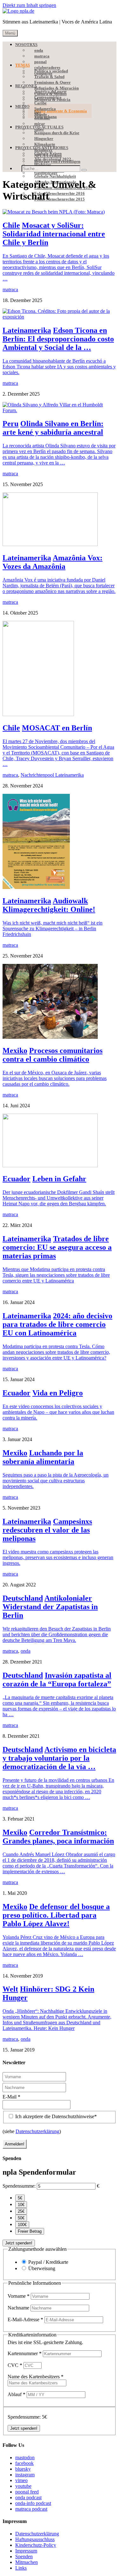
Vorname (19, 2296)
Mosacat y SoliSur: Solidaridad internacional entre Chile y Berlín (54, 234)
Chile (11, 225)
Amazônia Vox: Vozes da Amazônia (53, 562)
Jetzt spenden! (19, 2243)
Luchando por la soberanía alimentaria (43, 1457)
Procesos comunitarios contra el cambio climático (53, 1055)
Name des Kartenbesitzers (36, 2377)
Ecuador (17, 1179)
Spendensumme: (19, 2186)
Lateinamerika (27, 330)
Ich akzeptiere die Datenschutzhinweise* (55, 2116)
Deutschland (23, 1598)
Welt (10, 1989)
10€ (21, 2205)
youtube (23, 2486)
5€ (20, 2198)
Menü (10, 33)
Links (21, 2568)
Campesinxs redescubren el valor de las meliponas (47, 1530)
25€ (21, 2211)
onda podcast (28, 2497)
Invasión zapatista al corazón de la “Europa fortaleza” (57, 1680)
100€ (22, 2225)
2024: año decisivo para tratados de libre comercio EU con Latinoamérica (57, 1324)
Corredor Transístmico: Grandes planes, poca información (58, 1837)
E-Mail (11, 2097)
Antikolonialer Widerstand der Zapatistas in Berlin (50, 1607)
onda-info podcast (33, 2503)
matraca (10, 290)
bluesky (23, 2469)
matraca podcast (31, 2509)
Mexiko (15, 1051)
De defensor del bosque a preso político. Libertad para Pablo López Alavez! (56, 1915)
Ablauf (17, 2394)
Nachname (19, 2308)
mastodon (25, 2457)
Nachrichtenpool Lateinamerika (52, 775)
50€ (21, 2218)
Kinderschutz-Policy (36, 2545)
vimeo (21, 2480)
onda (26, 1651)
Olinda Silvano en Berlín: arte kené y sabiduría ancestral (53, 428)
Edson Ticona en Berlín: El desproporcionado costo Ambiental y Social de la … (58, 339)
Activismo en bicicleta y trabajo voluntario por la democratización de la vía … (59, 1758)
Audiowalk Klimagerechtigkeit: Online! (49, 905)
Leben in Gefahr (59, 1179)
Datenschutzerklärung (37, 2131)
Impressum (26, 2551)
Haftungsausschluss (35, 2539)
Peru (10, 424)
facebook (24, 2463)
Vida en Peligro (58, 1393)
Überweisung (42, 2268)
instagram (25, 2475)
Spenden (24, 2556)
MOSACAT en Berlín (57, 728)
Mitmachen (26, 2562)
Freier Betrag (30, 2231)
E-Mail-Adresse (25, 2319)
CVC (15, 2365)
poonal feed (27, 2492)
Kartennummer (25, 2353)
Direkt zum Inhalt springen (29, 5)
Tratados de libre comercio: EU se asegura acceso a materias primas (57, 1247)
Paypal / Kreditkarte (48, 2262)
